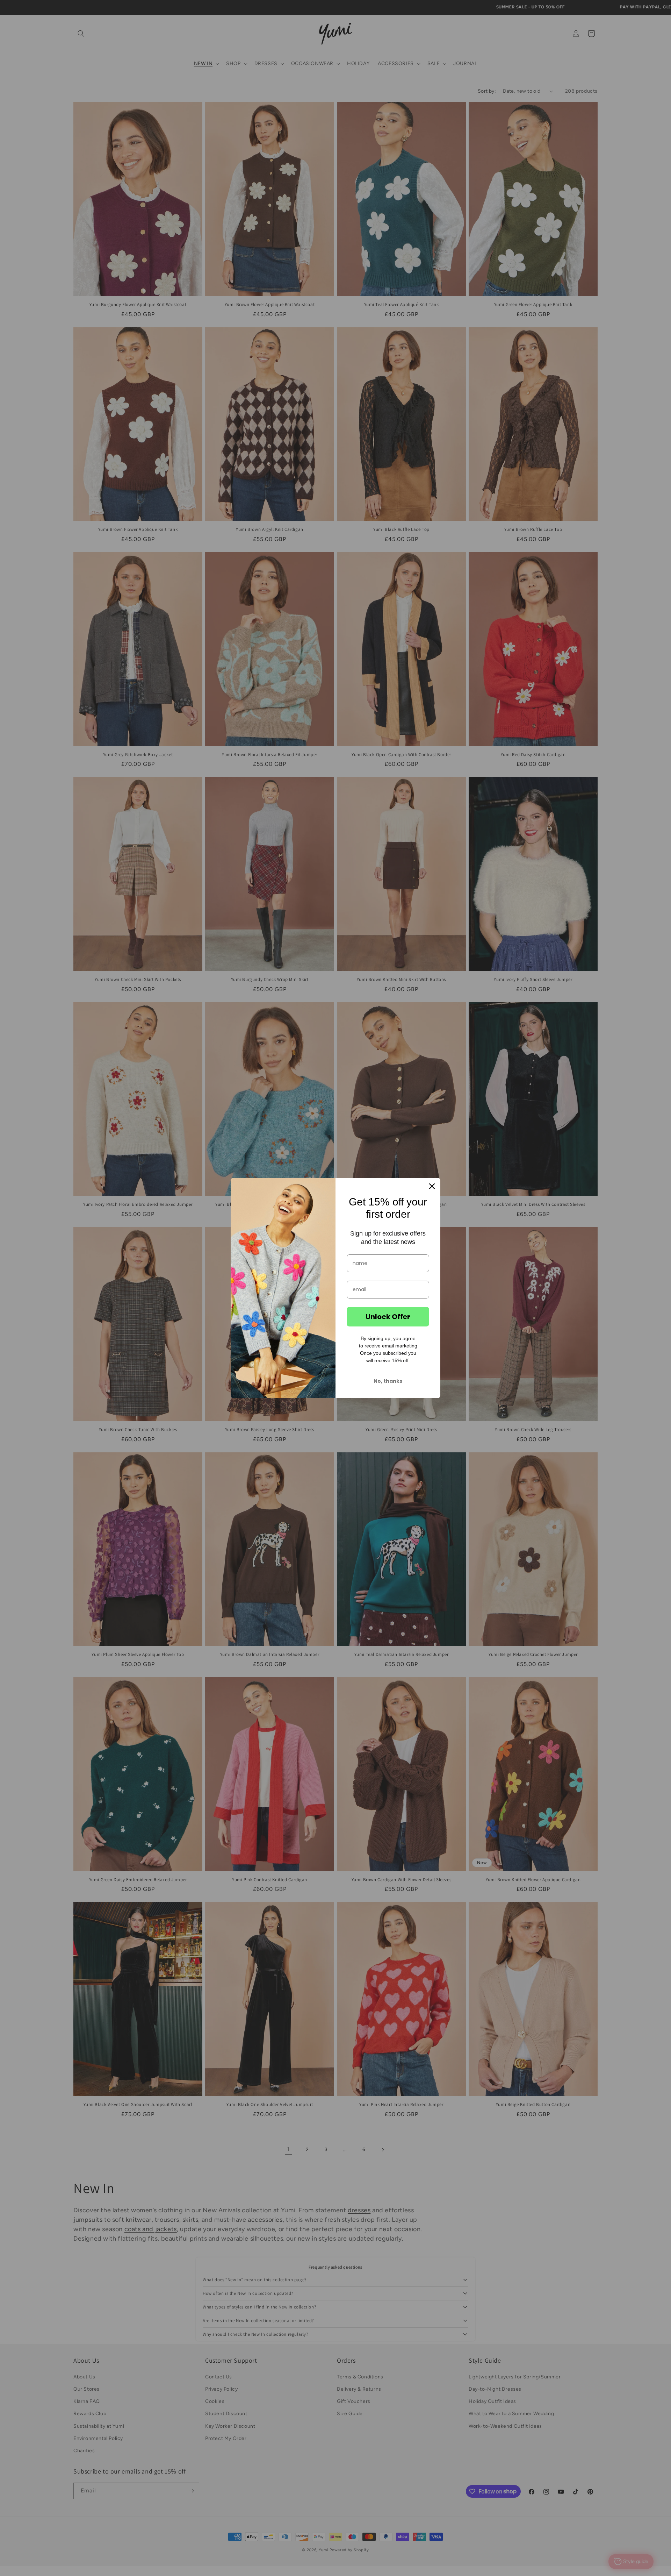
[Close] (432, 1186)
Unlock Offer (388, 1317)
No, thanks (388, 1381)
